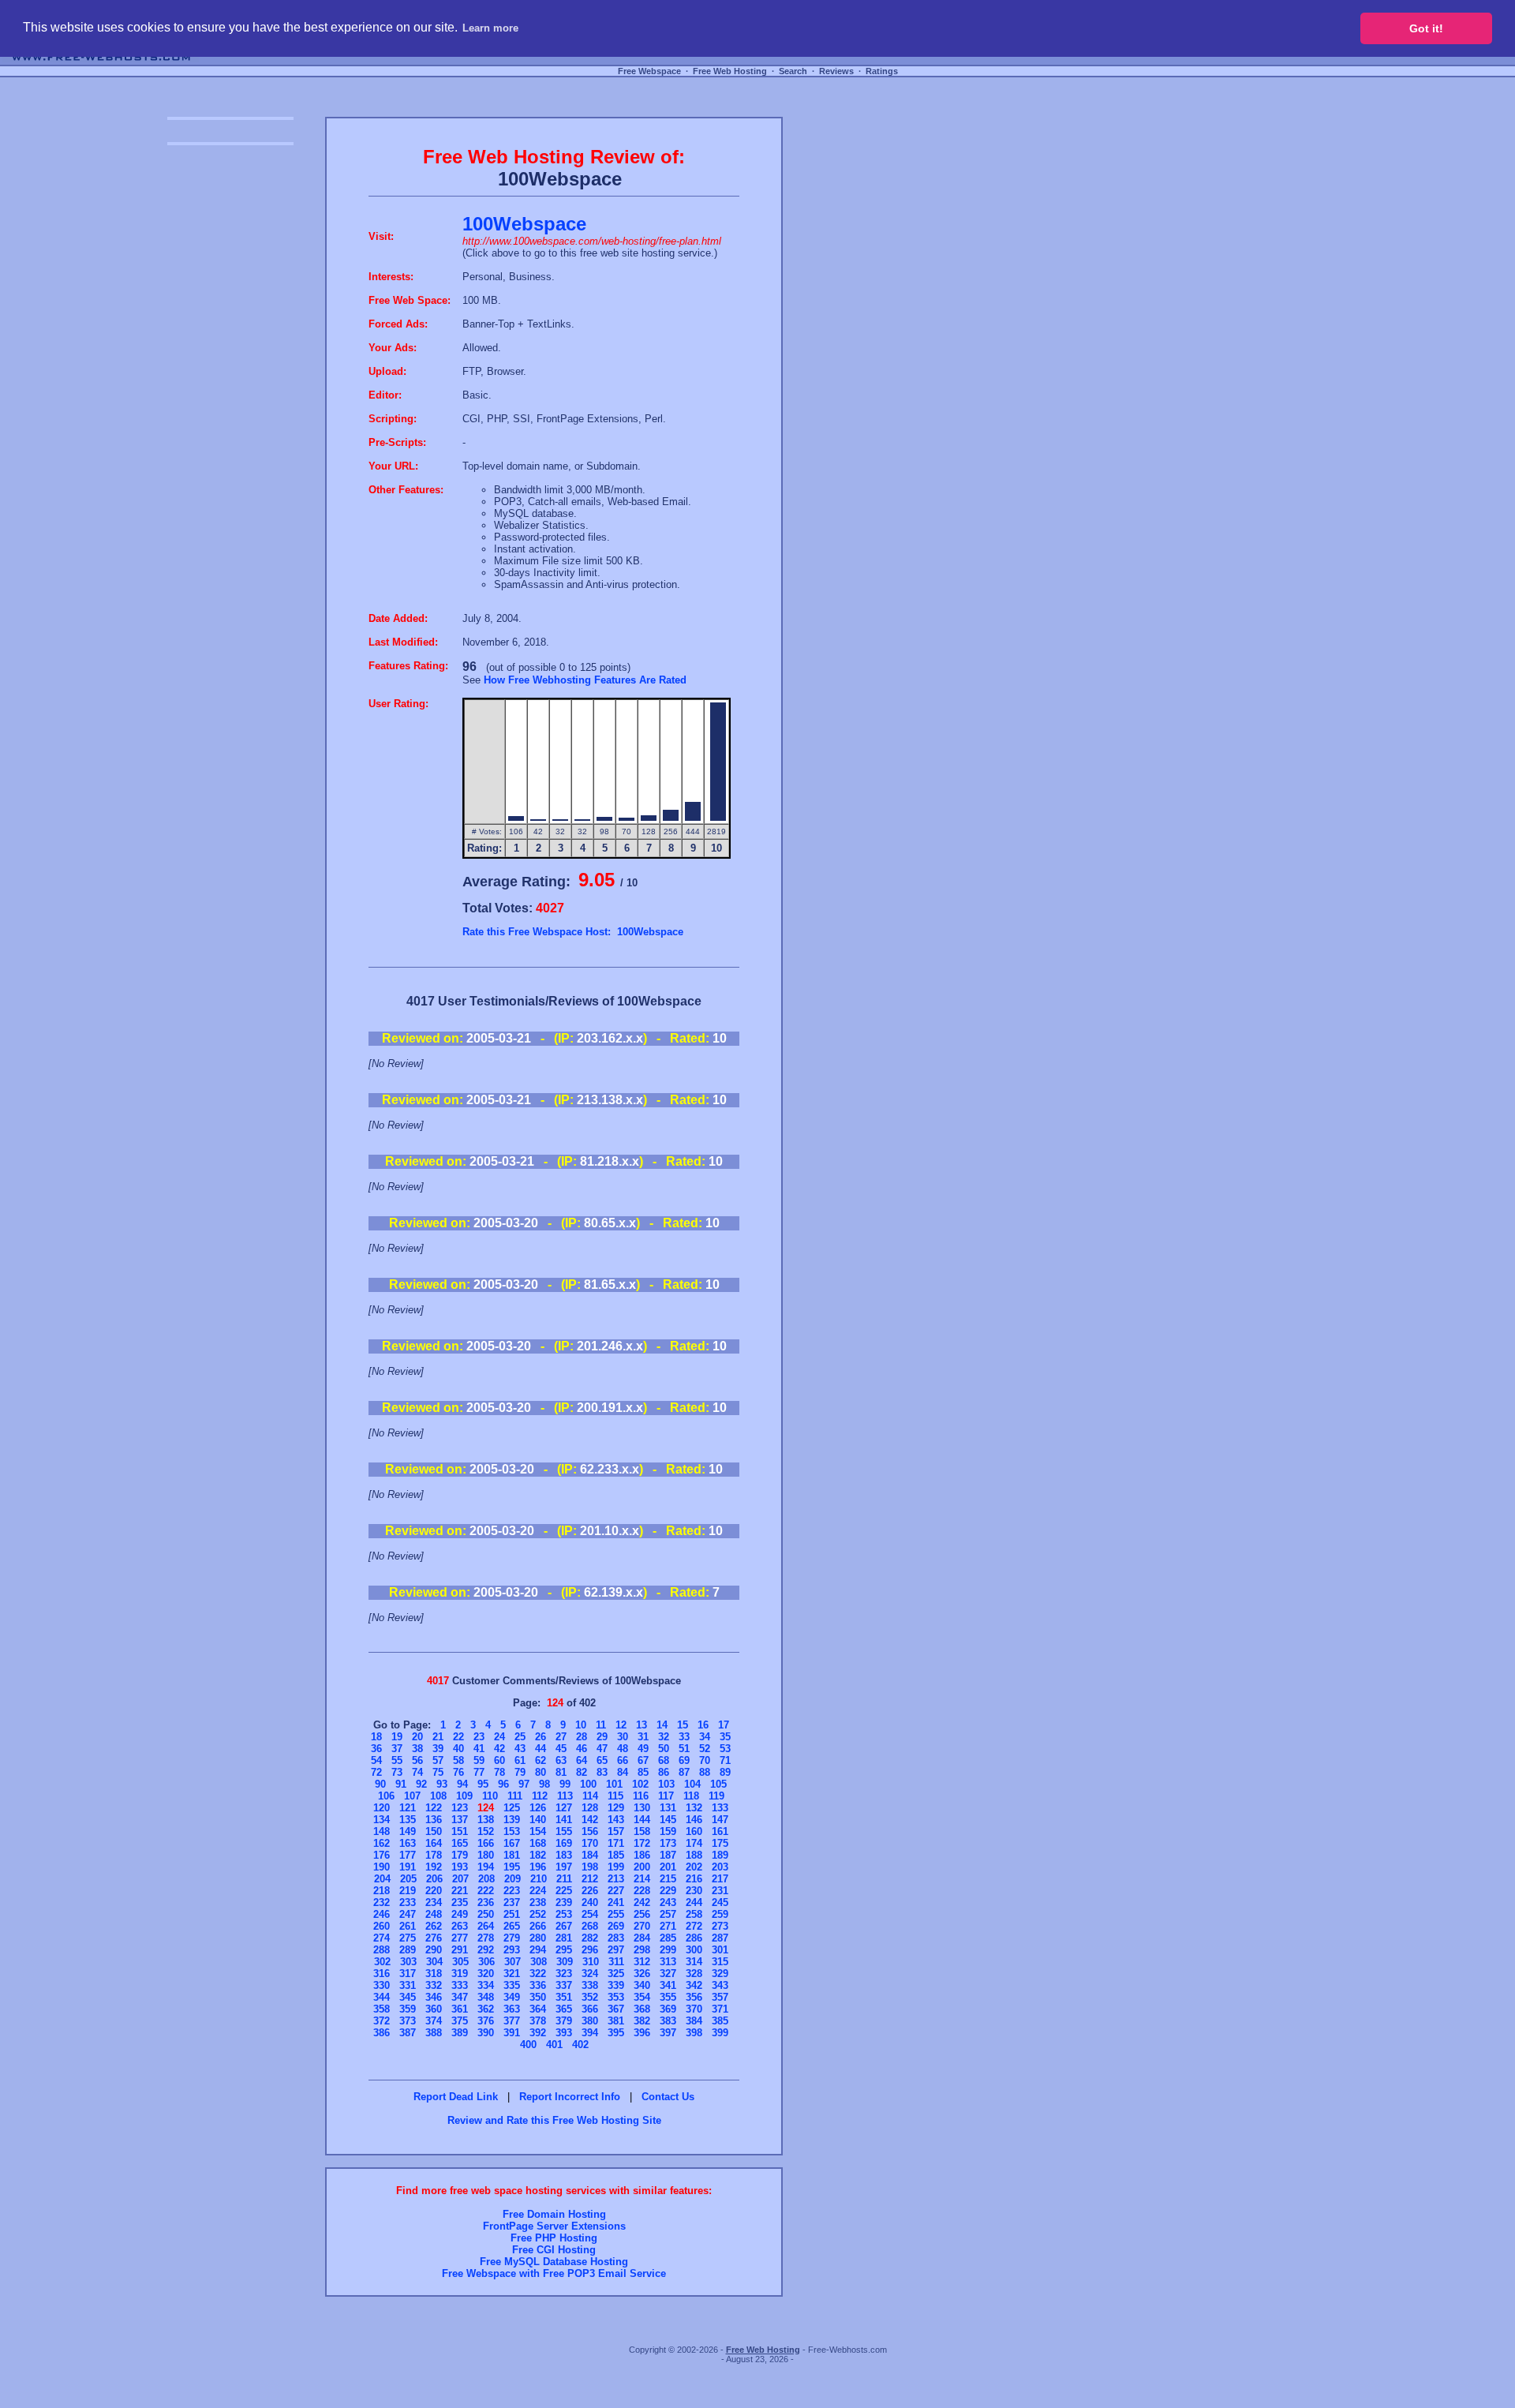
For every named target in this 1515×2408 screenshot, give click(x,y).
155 (564, 1831)
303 (408, 1962)
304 (434, 1962)
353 (616, 1997)
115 (615, 1796)
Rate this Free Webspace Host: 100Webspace (573, 932)
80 (541, 1772)
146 (694, 1820)
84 (623, 1772)
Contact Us (668, 2097)
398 (694, 2033)
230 (694, 1891)
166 (486, 1843)
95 (483, 1784)
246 (382, 1914)
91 (401, 1784)
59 (479, 1760)
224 (538, 1891)
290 (434, 1950)
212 (590, 1879)
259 (720, 1914)
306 (486, 1962)
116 (641, 1796)
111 (515, 1796)
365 (564, 2009)
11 (601, 1725)
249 (460, 1914)
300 (694, 1950)
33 (684, 1737)
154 (538, 1831)
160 (694, 1831)
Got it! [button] (1426, 28)
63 (561, 1760)
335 (512, 1985)
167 (512, 1843)
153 (512, 1831)
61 (520, 1760)
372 (382, 2021)
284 (642, 1938)
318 (434, 1974)
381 (616, 2021)
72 (376, 1772)
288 (382, 1950)
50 (664, 1749)
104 (692, 1784)
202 (694, 1867)
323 (564, 1974)
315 (720, 1962)
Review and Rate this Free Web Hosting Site (554, 2120)
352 (590, 1997)
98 (544, 1784)
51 (684, 1749)
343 (720, 1985)
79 (520, 1772)
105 (718, 1784)
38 (417, 1749)
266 (538, 1926)
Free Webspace (649, 71)
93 (442, 1784)
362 (486, 2009)
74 (417, 1772)
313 (668, 1962)
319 (460, 1974)
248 (434, 1914)
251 (512, 1914)
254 (590, 1914)
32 (664, 1737)
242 (642, 1902)
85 (643, 1772)
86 (664, 1772)
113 (565, 1796)
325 (616, 1974)
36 (376, 1749)
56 (417, 1760)
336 (538, 1985)
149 (408, 1831)
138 (486, 1820)
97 (524, 1784)
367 (616, 2009)
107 (412, 1796)
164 (434, 1843)
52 (705, 1749)
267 (564, 1926)
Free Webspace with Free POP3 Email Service (554, 2273)
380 (590, 2021)
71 (725, 1760)
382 (642, 2021)
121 (408, 1808)
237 (512, 1902)
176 (382, 1855)
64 (582, 1760)
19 (397, 1737)
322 (538, 1974)
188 (694, 1855)
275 (408, 1938)
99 (565, 1784)
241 (616, 1902)
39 (438, 1749)
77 (479, 1772)
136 (434, 1820)
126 (538, 1808)
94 (462, 1784)
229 (668, 1891)
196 (538, 1867)
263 (460, 1926)
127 (564, 1808)
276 (434, 1938)
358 (382, 2009)
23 (479, 1737)
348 (486, 1997)
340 (642, 1985)
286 (694, 1938)
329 (720, 1974)
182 (538, 1855)
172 (642, 1843)
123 (460, 1808)
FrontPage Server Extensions (554, 2226)
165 (460, 1843)
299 (668, 1950)
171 (616, 1843)
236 (486, 1902)
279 (512, 1938)
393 (564, 2033)
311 (616, 1962)
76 (458, 1772)
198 (590, 1867)
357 (720, 1997)
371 (720, 2009)
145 (668, 1820)
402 (580, 2045)
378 (538, 2021)
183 (564, 1855)
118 (691, 1796)
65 (602, 1760)
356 (694, 1997)
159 (668, 1831)
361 (460, 2009)
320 (486, 1974)
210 (539, 1879)
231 (720, 1891)
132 (694, 1808)
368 (642, 2009)
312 (642, 1962)
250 (486, 1914)
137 (460, 1820)
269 (616, 1926)
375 (460, 2021)
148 (382, 1831)
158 (642, 1831)
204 (382, 1879)
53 (725, 1749)
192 (434, 1867)
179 (460, 1855)
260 (382, 1926)
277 (460, 1938)
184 (590, 1855)
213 (616, 1879)
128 (590, 1808)
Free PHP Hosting (554, 2238)
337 (564, 1985)
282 (590, 1938)
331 (408, 1985)
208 (486, 1879)
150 (434, 1831)
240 (590, 1902)
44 (541, 1749)
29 (602, 1737)
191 (408, 1867)
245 (720, 1902)
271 (668, 1926)
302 (382, 1962)
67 (643, 1760)
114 (590, 1796)
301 (720, 1950)
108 (438, 1796)
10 (581, 1725)
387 (408, 2033)
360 (434, 2009)
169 (564, 1843)
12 (621, 1725)
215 (668, 1879)
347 (460, 1997)
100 (588, 1784)
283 (616, 1938)
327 (668, 1974)
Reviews (836, 71)
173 (668, 1843)
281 (564, 1938)
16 (703, 1725)
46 (582, 1749)
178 (434, 1855)
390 (486, 2033)
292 (486, 1950)
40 (458, 1749)
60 (499, 1760)
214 (642, 1879)
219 (408, 1891)
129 (616, 1808)
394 (590, 2033)
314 (694, 1962)
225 (564, 1891)
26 (541, 1737)
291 (460, 1950)
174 (694, 1843)
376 (486, 2021)
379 (564, 2021)
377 (512, 2021)
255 (616, 1914)
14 (662, 1725)
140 (538, 1820)
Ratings (882, 71)
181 (512, 1855)
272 (694, 1926)
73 (397, 1772)
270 (642, 1926)
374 (434, 2021)
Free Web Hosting (730, 71)
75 (438, 1772)
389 (460, 2033)
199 (616, 1867)
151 (460, 1831)
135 (408, 1820)
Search (793, 71)
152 (486, 1831)
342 (694, 1985)
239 (564, 1902)
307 (512, 1962)
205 (408, 1879)
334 (486, 1985)
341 (668, 1985)
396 (642, 2033)
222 (486, 1891)
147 (720, 1820)
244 (694, 1902)
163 (408, 1843)
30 (623, 1737)
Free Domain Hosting (554, 2214)
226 (590, 1891)
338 (590, 1985)
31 (643, 1737)
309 (565, 1962)
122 (434, 1808)
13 (642, 1725)
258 (694, 1914)
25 (520, 1737)
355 (668, 1997)
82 (582, 1772)
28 (582, 1737)
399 (720, 2033)
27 (561, 1737)
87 (684, 1772)
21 (438, 1737)
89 (725, 1772)
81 (561, 1772)
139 (512, 1820)
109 (464, 1796)
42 (499, 1749)
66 (623, 1760)
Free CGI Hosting (554, 2250)
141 (564, 1820)
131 (668, 1808)
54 (376, 1760)
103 (666, 1784)
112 (540, 1796)
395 (616, 2033)
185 (616, 1855)
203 (720, 1867)
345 (408, 1997)
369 (668, 2009)
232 (382, 1902)
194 (486, 1867)
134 (382, 1820)
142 (590, 1820)
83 (602, 1772)
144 (642, 1820)
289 (408, 1950)
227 (616, 1891)
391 (512, 2033)
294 (538, 1950)
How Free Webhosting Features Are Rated (585, 680)
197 (564, 1867)
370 (694, 2009)
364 (538, 2009)
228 (642, 1891)
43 (520, 1749)
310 (591, 1962)
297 (616, 1950)
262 (434, 1926)
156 (590, 1831)
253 (564, 1914)
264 (486, 1926)
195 (512, 1867)
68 (664, 1760)
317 (408, 1974)
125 (512, 1808)
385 (720, 2021)
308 (539, 1962)
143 (616, 1820)
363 (512, 2009)
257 (668, 1914)
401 (554, 2045)
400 (528, 2045)
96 (503, 1784)
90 (380, 1784)
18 (376, 1737)
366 (590, 2009)
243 (668, 1902)
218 (382, 1891)
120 (382, 1808)
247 (408, 1914)
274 (382, 1938)
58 (458, 1760)
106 (386, 1796)
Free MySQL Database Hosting (554, 2262)
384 (694, 2021)
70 (705, 1760)
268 (590, 1926)
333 (460, 1985)
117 (666, 1796)
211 (564, 1879)
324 (590, 1974)
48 (623, 1749)
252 (538, 1914)
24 (499, 1737)
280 (538, 1938)
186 (642, 1855)
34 (705, 1737)
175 (720, 1843)
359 (408, 2009)
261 (408, 1926)
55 (397, 1760)
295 (564, 1950)
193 (460, 1867)
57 (438, 1760)
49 (643, 1749)
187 (668, 1855)
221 (460, 1891)
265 (512, 1926)
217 (720, 1879)
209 (512, 1879)
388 (434, 2033)
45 (561, 1749)
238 (538, 1902)
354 (642, 1997)
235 (460, 1902)
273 (720, 1926)
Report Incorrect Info (570, 2097)
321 (512, 1974)
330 (382, 1985)
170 (590, 1843)
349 (512, 1997)
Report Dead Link (456, 2097)
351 (564, 1997)
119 (716, 1796)
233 (408, 1902)
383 (668, 2021)
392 (538, 2033)
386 (382, 2033)
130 (642, 1808)
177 (408, 1855)
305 (460, 1962)
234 (434, 1902)
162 (382, 1843)
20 (417, 1737)
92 (421, 1784)
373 (408, 2021)
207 (460, 1879)
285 (668, 1938)
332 (434, 1985)
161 (720, 1831)
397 (668, 2033)
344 (382, 1997)
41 (479, 1749)
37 (397, 1749)
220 (434, 1891)
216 (694, 1879)
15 (683, 1725)
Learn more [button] (490, 28)
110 (490, 1796)
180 (486, 1855)
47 (602, 1749)
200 (642, 1867)
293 (512, 1950)
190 (382, 1867)
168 (538, 1843)
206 (434, 1879)
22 (458, 1737)
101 (614, 1784)
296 (590, 1950)
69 (684, 1760)
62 (541, 1760)
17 (724, 1725)
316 (382, 1974)
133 (720, 1808)
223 (512, 1891)
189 (720, 1855)
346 (434, 1997)
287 (720, 1938)
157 (616, 1831)
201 (668, 1867)
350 (538, 1997)
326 (642, 1974)
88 (705, 1772)
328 (694, 1974)
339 (616, 1985)
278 (486, 1938)
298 (642, 1950)
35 (725, 1737)
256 (642, 1914)
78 (499, 1772)
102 (640, 1784)
